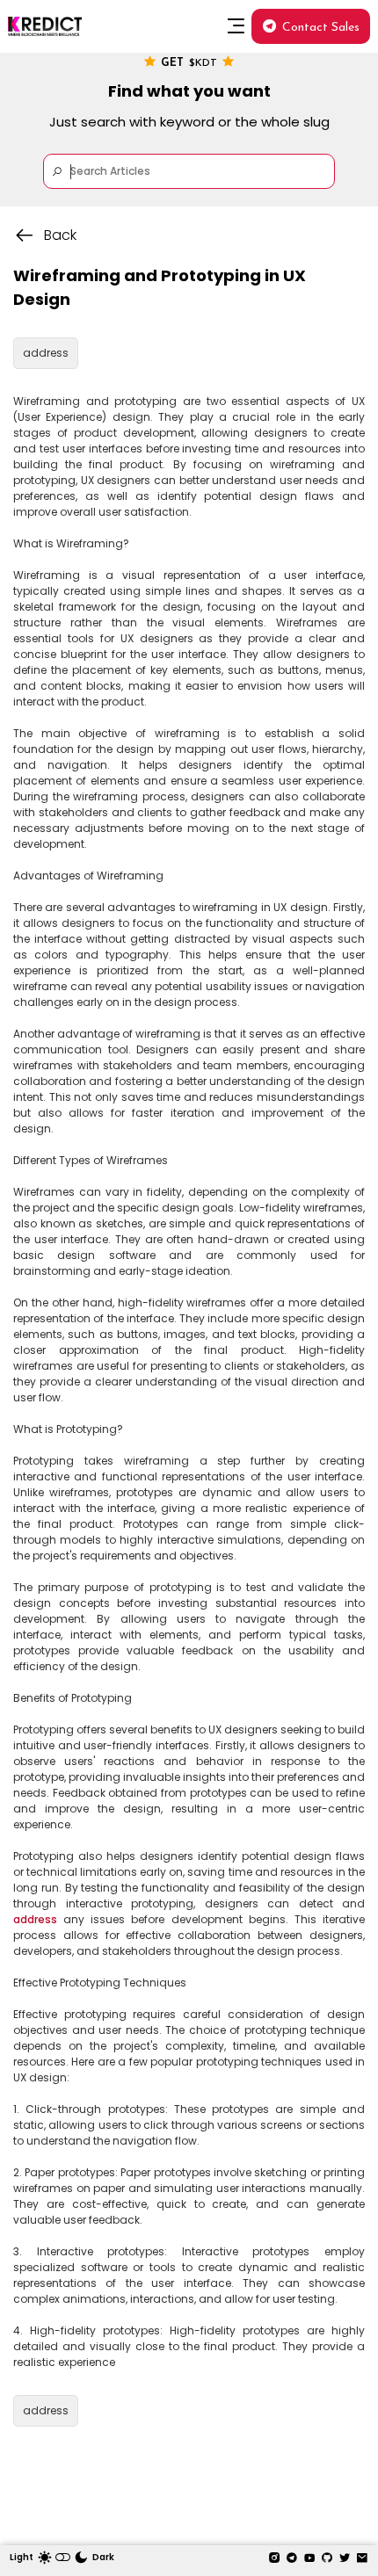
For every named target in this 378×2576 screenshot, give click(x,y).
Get (189, 63)
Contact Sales (321, 28)
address (35, 1919)
